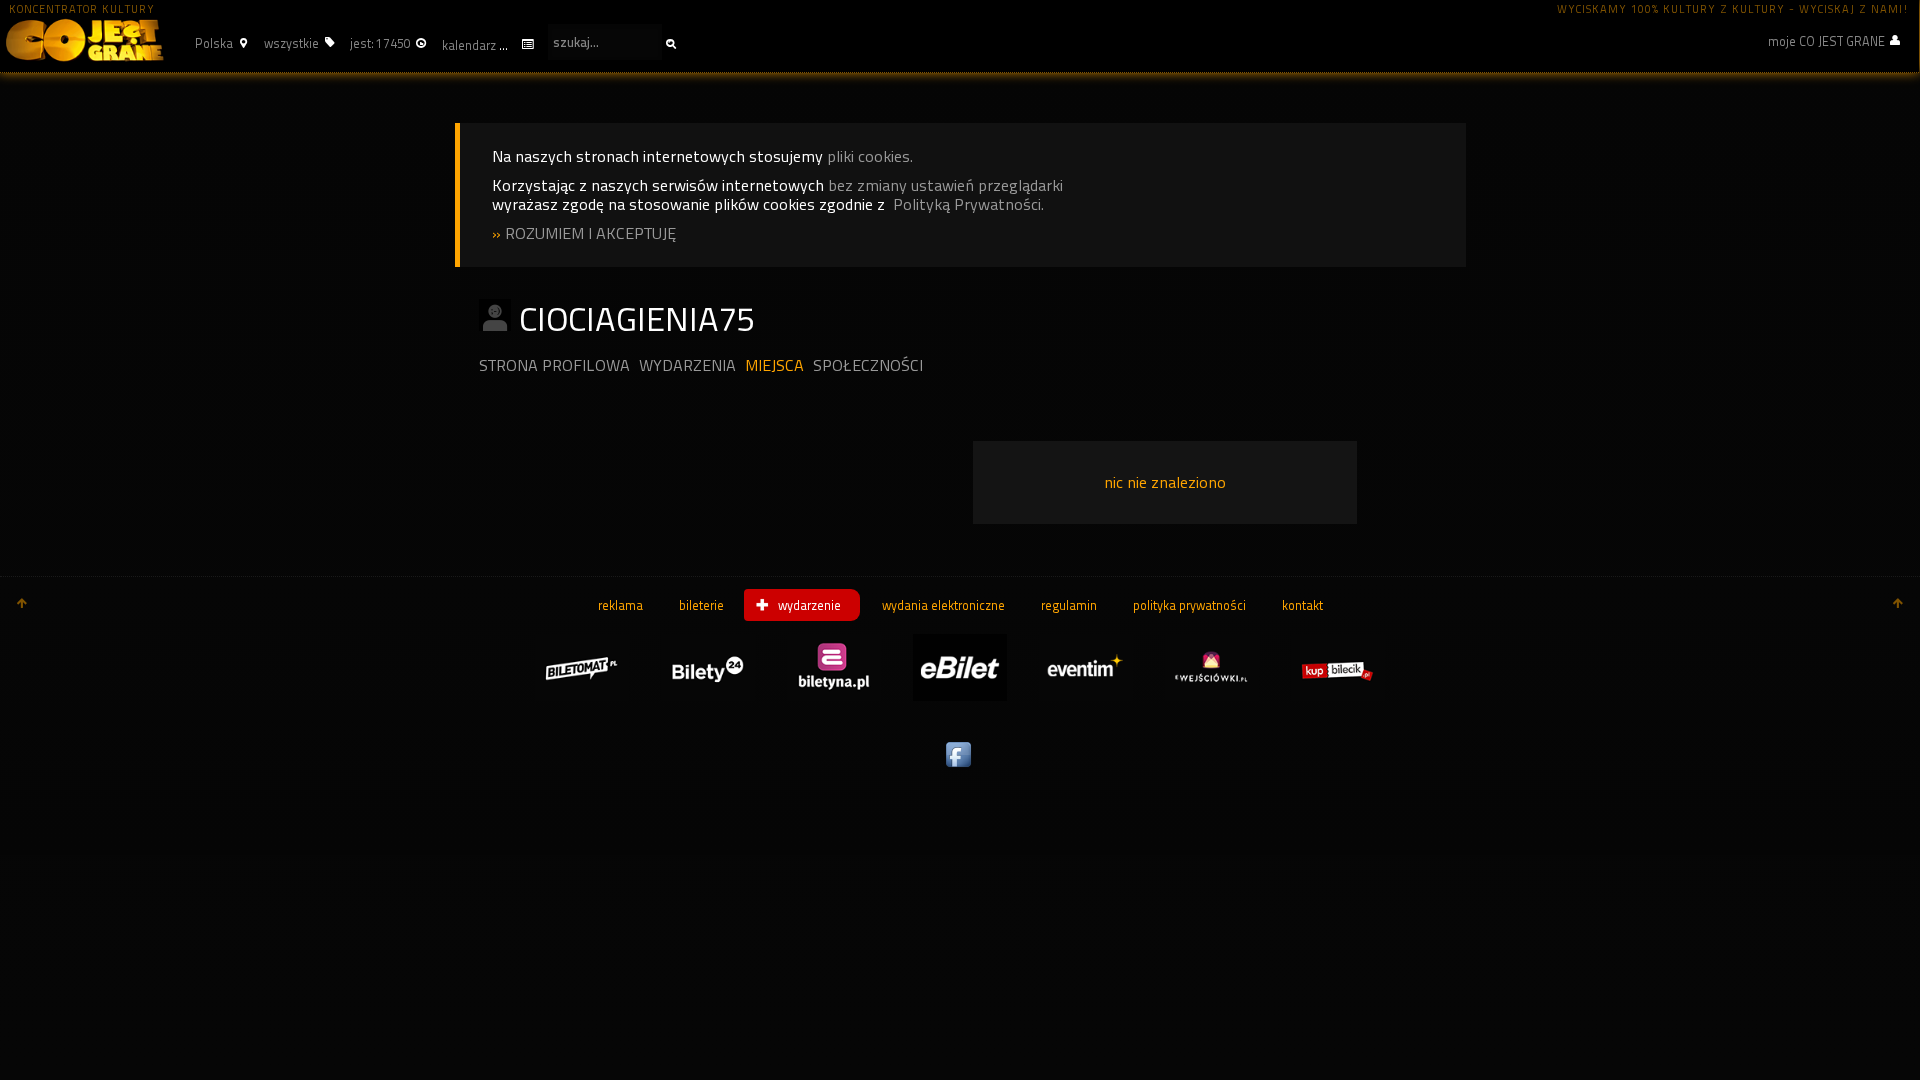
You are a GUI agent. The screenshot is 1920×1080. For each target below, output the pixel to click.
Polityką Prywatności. (968, 204)
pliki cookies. (870, 156)
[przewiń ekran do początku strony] (22, 605)
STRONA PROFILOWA (554, 365)
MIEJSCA (774, 365)
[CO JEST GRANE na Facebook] (960, 768)
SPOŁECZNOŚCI (868, 365)
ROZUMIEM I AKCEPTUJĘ (590, 233)
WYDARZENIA (687, 365)
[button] (218, 43)
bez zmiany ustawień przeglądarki (945, 185)
